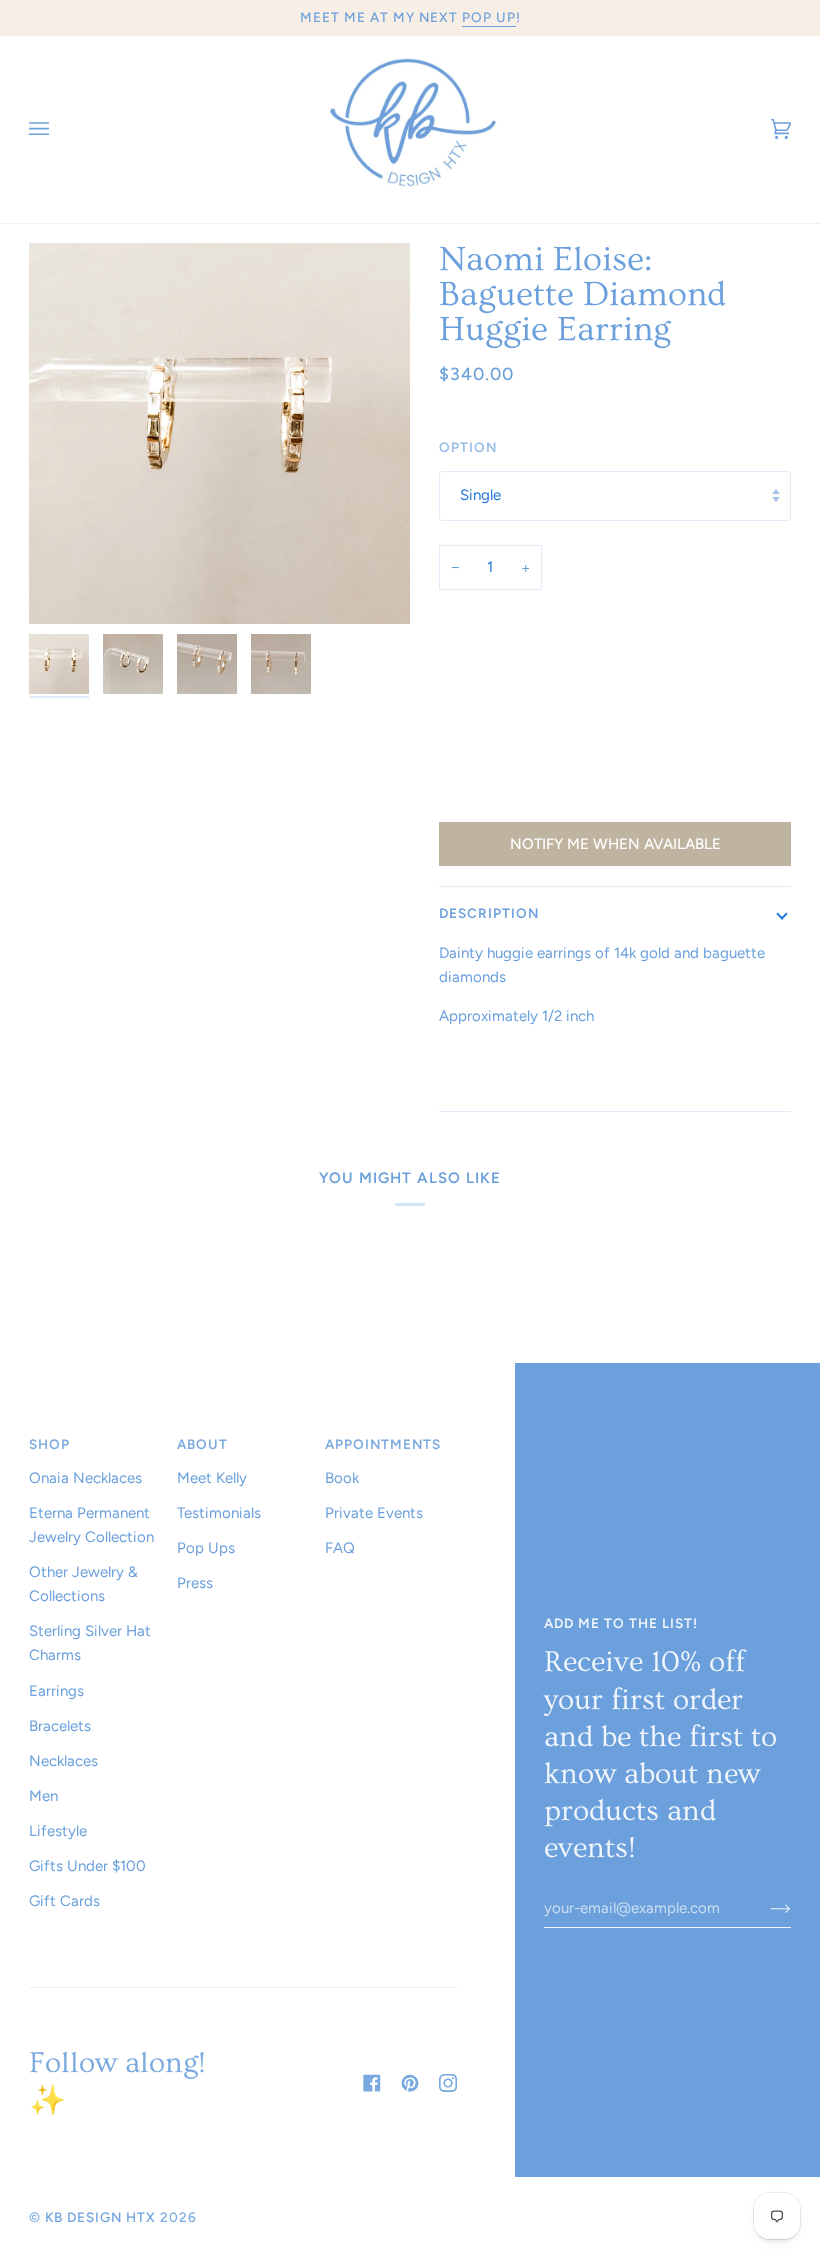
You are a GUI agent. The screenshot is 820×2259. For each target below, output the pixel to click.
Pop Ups (206, 1548)
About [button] (202, 1444)
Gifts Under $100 (87, 1866)
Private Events (374, 1513)
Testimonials (219, 1513)
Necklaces (63, 1761)
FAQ (340, 1548)
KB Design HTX (100, 2217)
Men (43, 1796)
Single (480, 495)
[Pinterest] (410, 2083)
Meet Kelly (212, 1478)
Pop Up (489, 17)
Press (195, 1583)
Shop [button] (49, 1444)
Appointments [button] (383, 1444)
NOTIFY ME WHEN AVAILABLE (615, 844)
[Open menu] (59, 129)
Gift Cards (64, 1901)
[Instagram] (448, 2083)
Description (489, 913)
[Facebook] (372, 2083)
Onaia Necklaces (85, 1478)
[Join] (764, 1908)
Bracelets (60, 1726)
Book (342, 1478)
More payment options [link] (516, 800)
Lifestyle (58, 1831)
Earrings (56, 1691)
